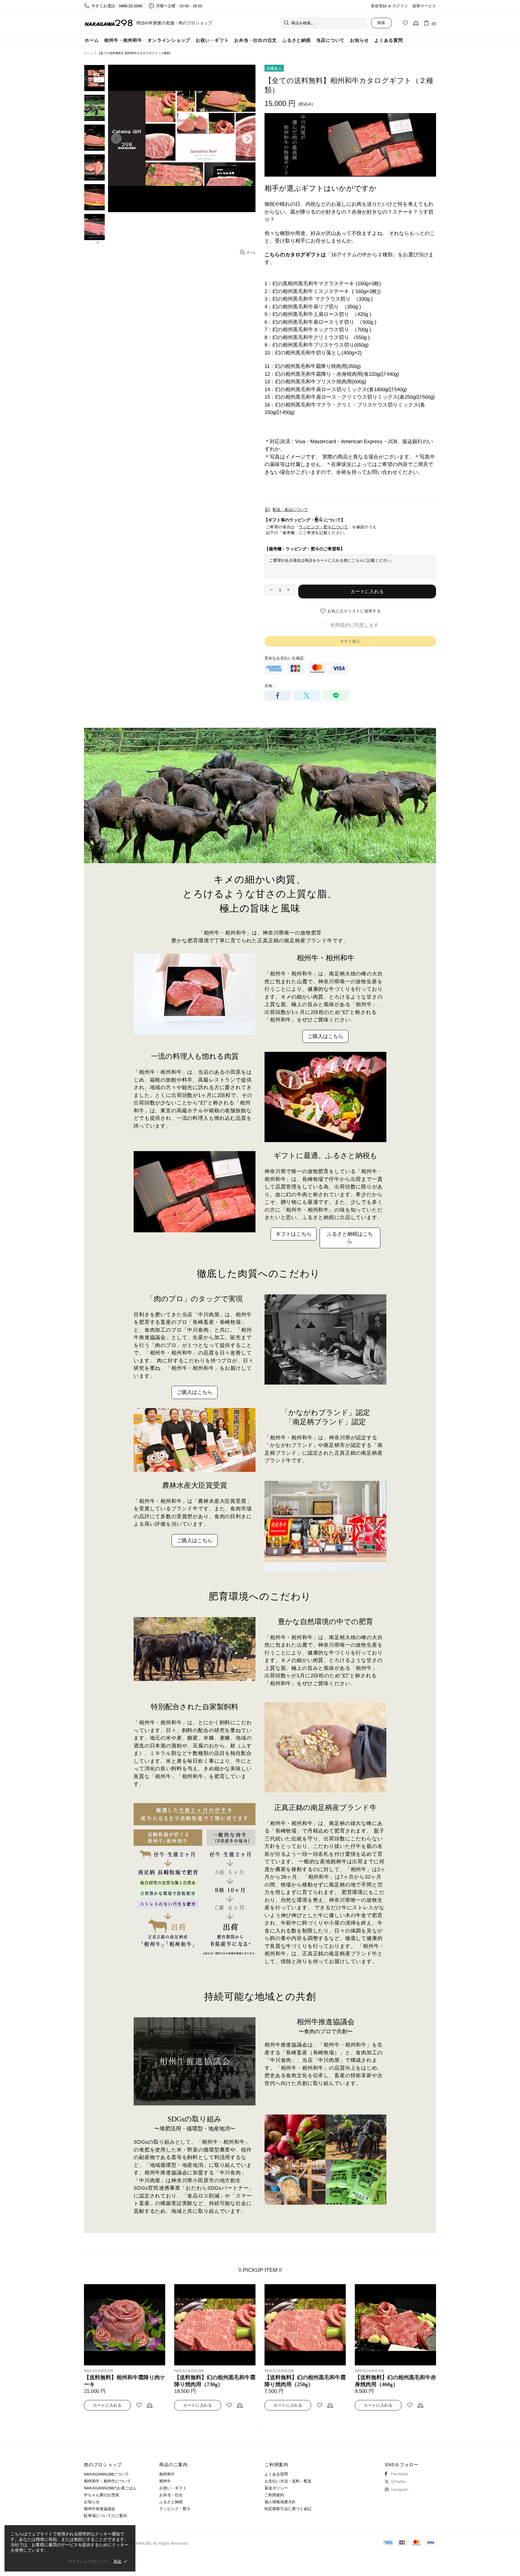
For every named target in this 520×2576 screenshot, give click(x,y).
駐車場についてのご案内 (105, 2516)
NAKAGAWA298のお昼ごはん (110, 2488)
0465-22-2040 (131, 6)
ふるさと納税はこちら (350, 1238)
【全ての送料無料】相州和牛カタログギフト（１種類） (125, 2381)
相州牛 (165, 2481)
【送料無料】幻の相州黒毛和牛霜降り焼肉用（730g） (395, 2381)
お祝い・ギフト (173, 2488)
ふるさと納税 (171, 2502)
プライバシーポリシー (88, 2561)
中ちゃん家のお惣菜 (102, 2495)
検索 (381, 23)
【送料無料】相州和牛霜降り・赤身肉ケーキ (215, 2381)
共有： (270, 686)
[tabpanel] (125, 2353)
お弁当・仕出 (171, 2495)
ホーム (88, 53)
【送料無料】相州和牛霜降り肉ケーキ (305, 2381)
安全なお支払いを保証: (285, 658)
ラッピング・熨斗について (323, 527)
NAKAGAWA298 (109, 23)
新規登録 (379, 6)
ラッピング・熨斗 (175, 2509)
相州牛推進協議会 (100, 2509)
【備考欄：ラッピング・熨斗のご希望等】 (305, 549)
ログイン (400, 6)
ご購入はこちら (325, 1036)
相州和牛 (167, 2474)
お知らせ (92, 2502)
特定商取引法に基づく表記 (288, 2509)
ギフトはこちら (294, 1234)
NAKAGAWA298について (106, 2474)
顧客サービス (424, 6)
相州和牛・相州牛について (107, 2481)
